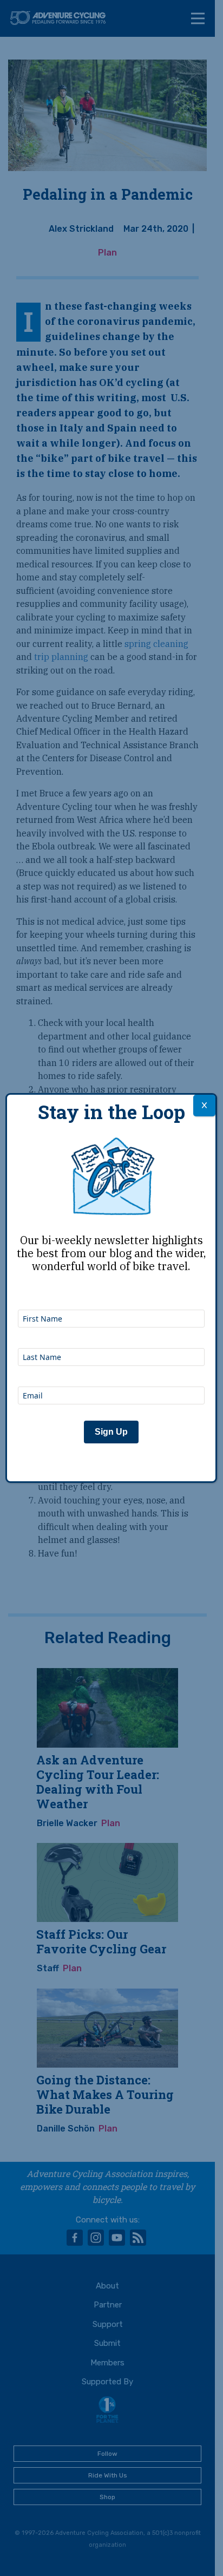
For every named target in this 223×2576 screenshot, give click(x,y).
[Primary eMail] (111, 1372)
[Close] (204, 1106)
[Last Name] (111, 1333)
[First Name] (111, 1295)
